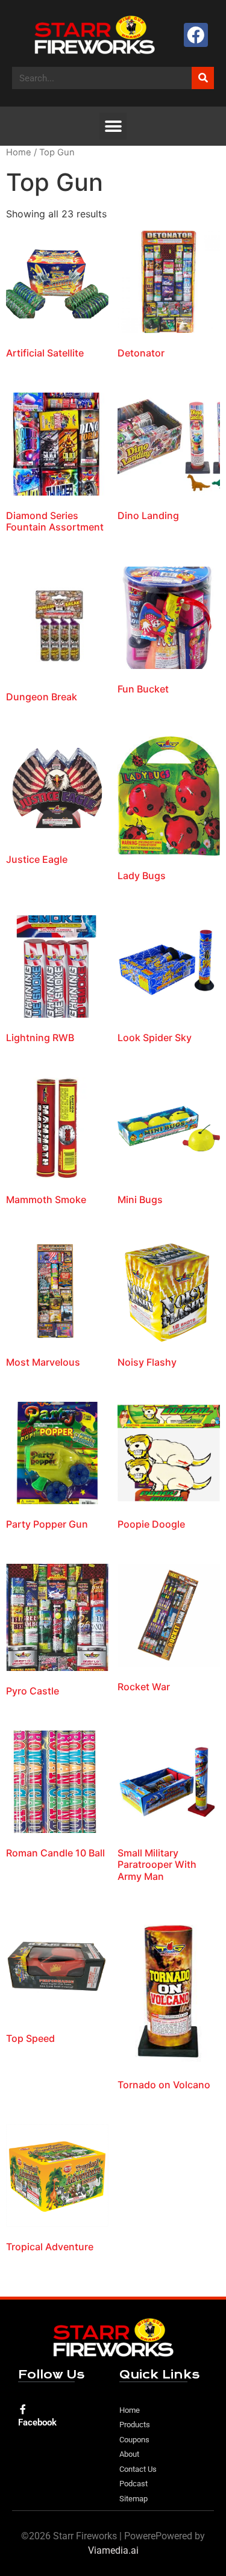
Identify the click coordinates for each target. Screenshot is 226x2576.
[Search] (203, 78)
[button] (113, 126)
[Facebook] (196, 35)
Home (19, 152)
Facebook (37, 2422)
